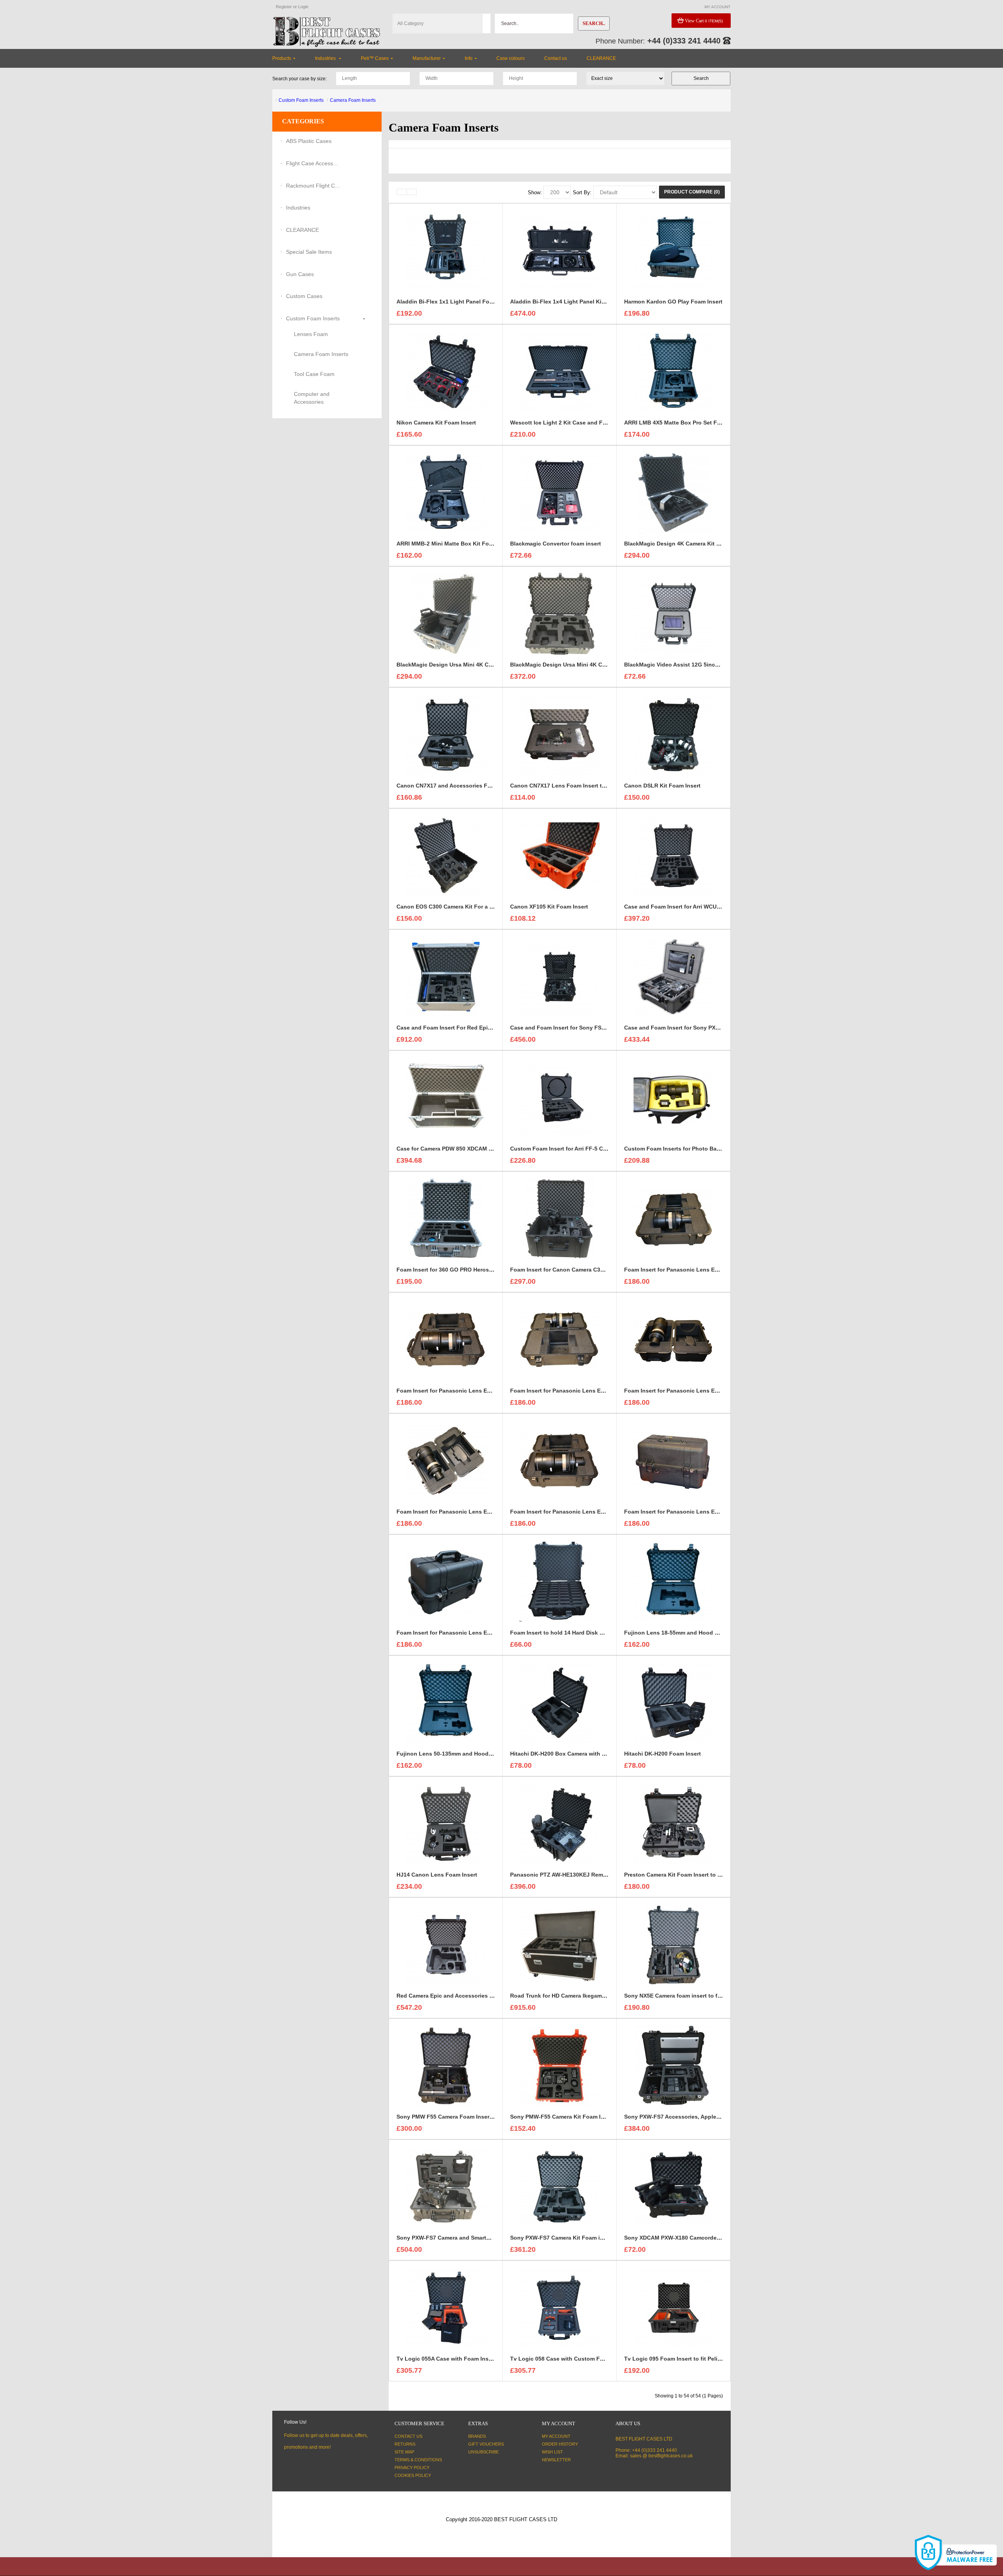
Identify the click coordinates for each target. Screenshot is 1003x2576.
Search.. (594, 23)
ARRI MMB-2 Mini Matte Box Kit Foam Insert (455, 544)
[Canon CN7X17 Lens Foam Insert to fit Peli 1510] (559, 734)
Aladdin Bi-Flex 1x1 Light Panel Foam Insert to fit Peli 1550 (475, 302)
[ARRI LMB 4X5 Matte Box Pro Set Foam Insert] (673, 371)
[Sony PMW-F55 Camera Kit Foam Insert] (559, 2065)
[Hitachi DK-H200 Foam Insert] (673, 1702)
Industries (298, 208)
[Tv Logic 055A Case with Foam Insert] (446, 2307)
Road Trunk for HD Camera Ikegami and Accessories (580, 1996)
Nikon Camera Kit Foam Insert (436, 423)
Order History (560, 2444)
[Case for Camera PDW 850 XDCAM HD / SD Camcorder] (446, 1097)
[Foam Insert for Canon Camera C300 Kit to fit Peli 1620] (559, 1218)
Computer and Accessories (312, 398)
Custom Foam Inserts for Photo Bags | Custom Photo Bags (703, 1149)
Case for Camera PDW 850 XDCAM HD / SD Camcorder (468, 1149)
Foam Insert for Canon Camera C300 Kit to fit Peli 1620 (583, 1270)
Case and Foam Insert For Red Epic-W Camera (458, 1028)
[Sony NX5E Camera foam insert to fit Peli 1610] (673, 1944)
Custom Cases (304, 296)
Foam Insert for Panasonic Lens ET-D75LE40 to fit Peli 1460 (703, 1391)
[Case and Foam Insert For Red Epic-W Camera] (446, 976)
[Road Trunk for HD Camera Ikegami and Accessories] (559, 1944)
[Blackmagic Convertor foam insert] (559, 492)
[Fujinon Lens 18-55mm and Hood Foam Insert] (673, 1581)
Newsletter (556, 2460)
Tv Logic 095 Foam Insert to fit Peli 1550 (678, 2359)
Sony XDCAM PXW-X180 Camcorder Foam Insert (688, 2238)
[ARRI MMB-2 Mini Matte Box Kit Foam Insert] (446, 492)
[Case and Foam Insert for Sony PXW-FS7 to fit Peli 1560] (673, 976)
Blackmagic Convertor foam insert (556, 544)
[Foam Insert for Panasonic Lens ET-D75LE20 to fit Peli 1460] (446, 1339)
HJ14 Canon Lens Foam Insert (437, 1875)
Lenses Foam (311, 334)
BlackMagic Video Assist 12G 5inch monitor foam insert (698, 665)
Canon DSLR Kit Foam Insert (662, 786)
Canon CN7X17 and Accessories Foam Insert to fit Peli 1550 (476, 786)
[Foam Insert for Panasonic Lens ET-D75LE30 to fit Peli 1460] (559, 1339)
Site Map (404, 2452)
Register (284, 7)
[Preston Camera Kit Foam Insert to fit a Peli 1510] (673, 1823)
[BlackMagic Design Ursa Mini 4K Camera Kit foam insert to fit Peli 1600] (446, 613)
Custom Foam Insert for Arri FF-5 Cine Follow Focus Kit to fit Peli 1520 (604, 1149)
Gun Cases (300, 274)
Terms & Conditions (418, 2460)
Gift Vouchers (486, 2444)
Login (303, 7)
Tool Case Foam (314, 374)
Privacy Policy (412, 2468)
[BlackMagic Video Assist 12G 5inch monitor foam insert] (673, 613)
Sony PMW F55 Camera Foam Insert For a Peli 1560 (464, 2117)
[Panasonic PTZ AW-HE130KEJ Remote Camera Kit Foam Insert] (559, 1823)
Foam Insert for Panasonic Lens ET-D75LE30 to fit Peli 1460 (589, 1391)
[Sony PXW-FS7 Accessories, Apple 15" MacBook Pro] (673, 2065)
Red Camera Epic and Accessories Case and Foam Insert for (477, 1996)
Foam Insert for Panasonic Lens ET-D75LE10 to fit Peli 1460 (703, 1270)
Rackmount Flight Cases (313, 186)
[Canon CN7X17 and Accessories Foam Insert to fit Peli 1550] (446, 734)
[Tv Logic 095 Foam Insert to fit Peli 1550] (673, 2307)
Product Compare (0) (692, 192)
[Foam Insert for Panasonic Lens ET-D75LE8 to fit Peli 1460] (673, 1460)
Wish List (552, 2452)
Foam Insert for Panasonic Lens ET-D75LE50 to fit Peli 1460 (476, 1512)
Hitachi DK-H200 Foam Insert (663, 1754)
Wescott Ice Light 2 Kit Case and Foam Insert (570, 423)
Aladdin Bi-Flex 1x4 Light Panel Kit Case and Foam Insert (587, 302)
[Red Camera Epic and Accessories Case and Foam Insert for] (446, 1944)
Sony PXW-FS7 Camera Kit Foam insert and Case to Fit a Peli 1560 (598, 2238)
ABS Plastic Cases (309, 141)
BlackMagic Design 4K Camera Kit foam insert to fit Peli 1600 (705, 544)
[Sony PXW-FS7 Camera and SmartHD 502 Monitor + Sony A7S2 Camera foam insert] (446, 2186)
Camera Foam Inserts (353, 100)
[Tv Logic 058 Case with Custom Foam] (559, 2307)
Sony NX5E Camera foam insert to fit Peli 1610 (685, 1996)
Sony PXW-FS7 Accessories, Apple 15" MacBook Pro (694, 2117)
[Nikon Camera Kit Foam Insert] (446, 371)
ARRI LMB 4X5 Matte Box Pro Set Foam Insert (685, 423)
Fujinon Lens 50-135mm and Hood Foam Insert (459, 1754)
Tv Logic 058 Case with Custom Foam (561, 2359)
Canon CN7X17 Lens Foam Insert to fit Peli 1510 (574, 786)
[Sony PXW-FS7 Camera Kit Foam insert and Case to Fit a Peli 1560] (559, 2186)
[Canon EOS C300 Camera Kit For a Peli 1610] (446, 855)
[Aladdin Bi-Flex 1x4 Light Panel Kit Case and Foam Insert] (559, 250)
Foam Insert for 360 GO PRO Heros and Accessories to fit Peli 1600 (485, 1270)
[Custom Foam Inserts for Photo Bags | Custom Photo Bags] (673, 1097)
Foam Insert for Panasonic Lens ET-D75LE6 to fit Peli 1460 (588, 1512)
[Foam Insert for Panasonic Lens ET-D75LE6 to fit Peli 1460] (559, 1460)
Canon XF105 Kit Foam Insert (549, 907)
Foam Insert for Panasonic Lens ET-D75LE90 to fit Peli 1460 (476, 1633)
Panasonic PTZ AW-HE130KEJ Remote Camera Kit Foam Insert (593, 1875)
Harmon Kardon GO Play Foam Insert (673, 302)
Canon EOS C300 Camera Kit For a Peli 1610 (455, 907)
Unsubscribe (483, 2452)
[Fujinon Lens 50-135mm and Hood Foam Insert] (446, 1702)
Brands (477, 2436)
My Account (556, 2436)
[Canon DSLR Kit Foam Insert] (673, 734)
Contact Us (408, 2436)
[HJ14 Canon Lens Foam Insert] (446, 1823)
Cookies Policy (413, 2475)
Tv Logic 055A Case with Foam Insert (446, 2359)
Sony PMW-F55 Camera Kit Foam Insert (562, 2117)
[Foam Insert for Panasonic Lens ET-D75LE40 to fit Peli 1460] (673, 1339)
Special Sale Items (309, 252)
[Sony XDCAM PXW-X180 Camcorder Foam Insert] (673, 2186)
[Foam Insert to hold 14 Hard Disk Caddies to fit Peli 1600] (559, 1581)
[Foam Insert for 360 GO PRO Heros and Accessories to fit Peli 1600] (446, 1218)
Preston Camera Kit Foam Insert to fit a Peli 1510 (689, 1875)
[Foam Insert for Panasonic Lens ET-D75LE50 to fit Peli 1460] (446, 1460)
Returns (405, 2444)
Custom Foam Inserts (301, 100)
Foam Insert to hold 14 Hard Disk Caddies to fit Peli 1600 (586, 1633)
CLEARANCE (302, 230)
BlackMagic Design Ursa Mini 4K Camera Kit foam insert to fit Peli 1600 (491, 665)
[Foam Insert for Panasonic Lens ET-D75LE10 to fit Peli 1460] (673, 1218)
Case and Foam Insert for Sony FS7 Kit (562, 1028)
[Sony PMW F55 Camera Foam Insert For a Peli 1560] (446, 2065)
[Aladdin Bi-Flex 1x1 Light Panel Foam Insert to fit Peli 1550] (446, 250)
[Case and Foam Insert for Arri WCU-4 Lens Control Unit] (673, 855)
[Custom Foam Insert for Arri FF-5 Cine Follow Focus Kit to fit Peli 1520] (559, 1097)
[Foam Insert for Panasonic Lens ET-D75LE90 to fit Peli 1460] (446, 1581)
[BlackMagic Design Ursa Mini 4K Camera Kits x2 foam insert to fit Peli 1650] (559, 613)
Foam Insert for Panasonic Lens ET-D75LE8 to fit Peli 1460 (702, 1512)
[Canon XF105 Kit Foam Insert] (559, 855)
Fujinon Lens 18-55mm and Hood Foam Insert (685, 1633)
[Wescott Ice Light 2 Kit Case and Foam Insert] (559, 371)
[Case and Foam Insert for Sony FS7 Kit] (559, 976)
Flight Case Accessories (313, 163)
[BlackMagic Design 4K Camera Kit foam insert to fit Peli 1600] (673, 492)
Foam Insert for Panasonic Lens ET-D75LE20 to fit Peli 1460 (476, 1391)
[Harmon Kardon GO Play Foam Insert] (673, 250)
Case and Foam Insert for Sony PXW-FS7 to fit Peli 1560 (698, 1028)
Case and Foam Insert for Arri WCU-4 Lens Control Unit (697, 907)
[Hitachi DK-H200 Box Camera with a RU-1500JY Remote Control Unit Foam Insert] (559, 1702)
